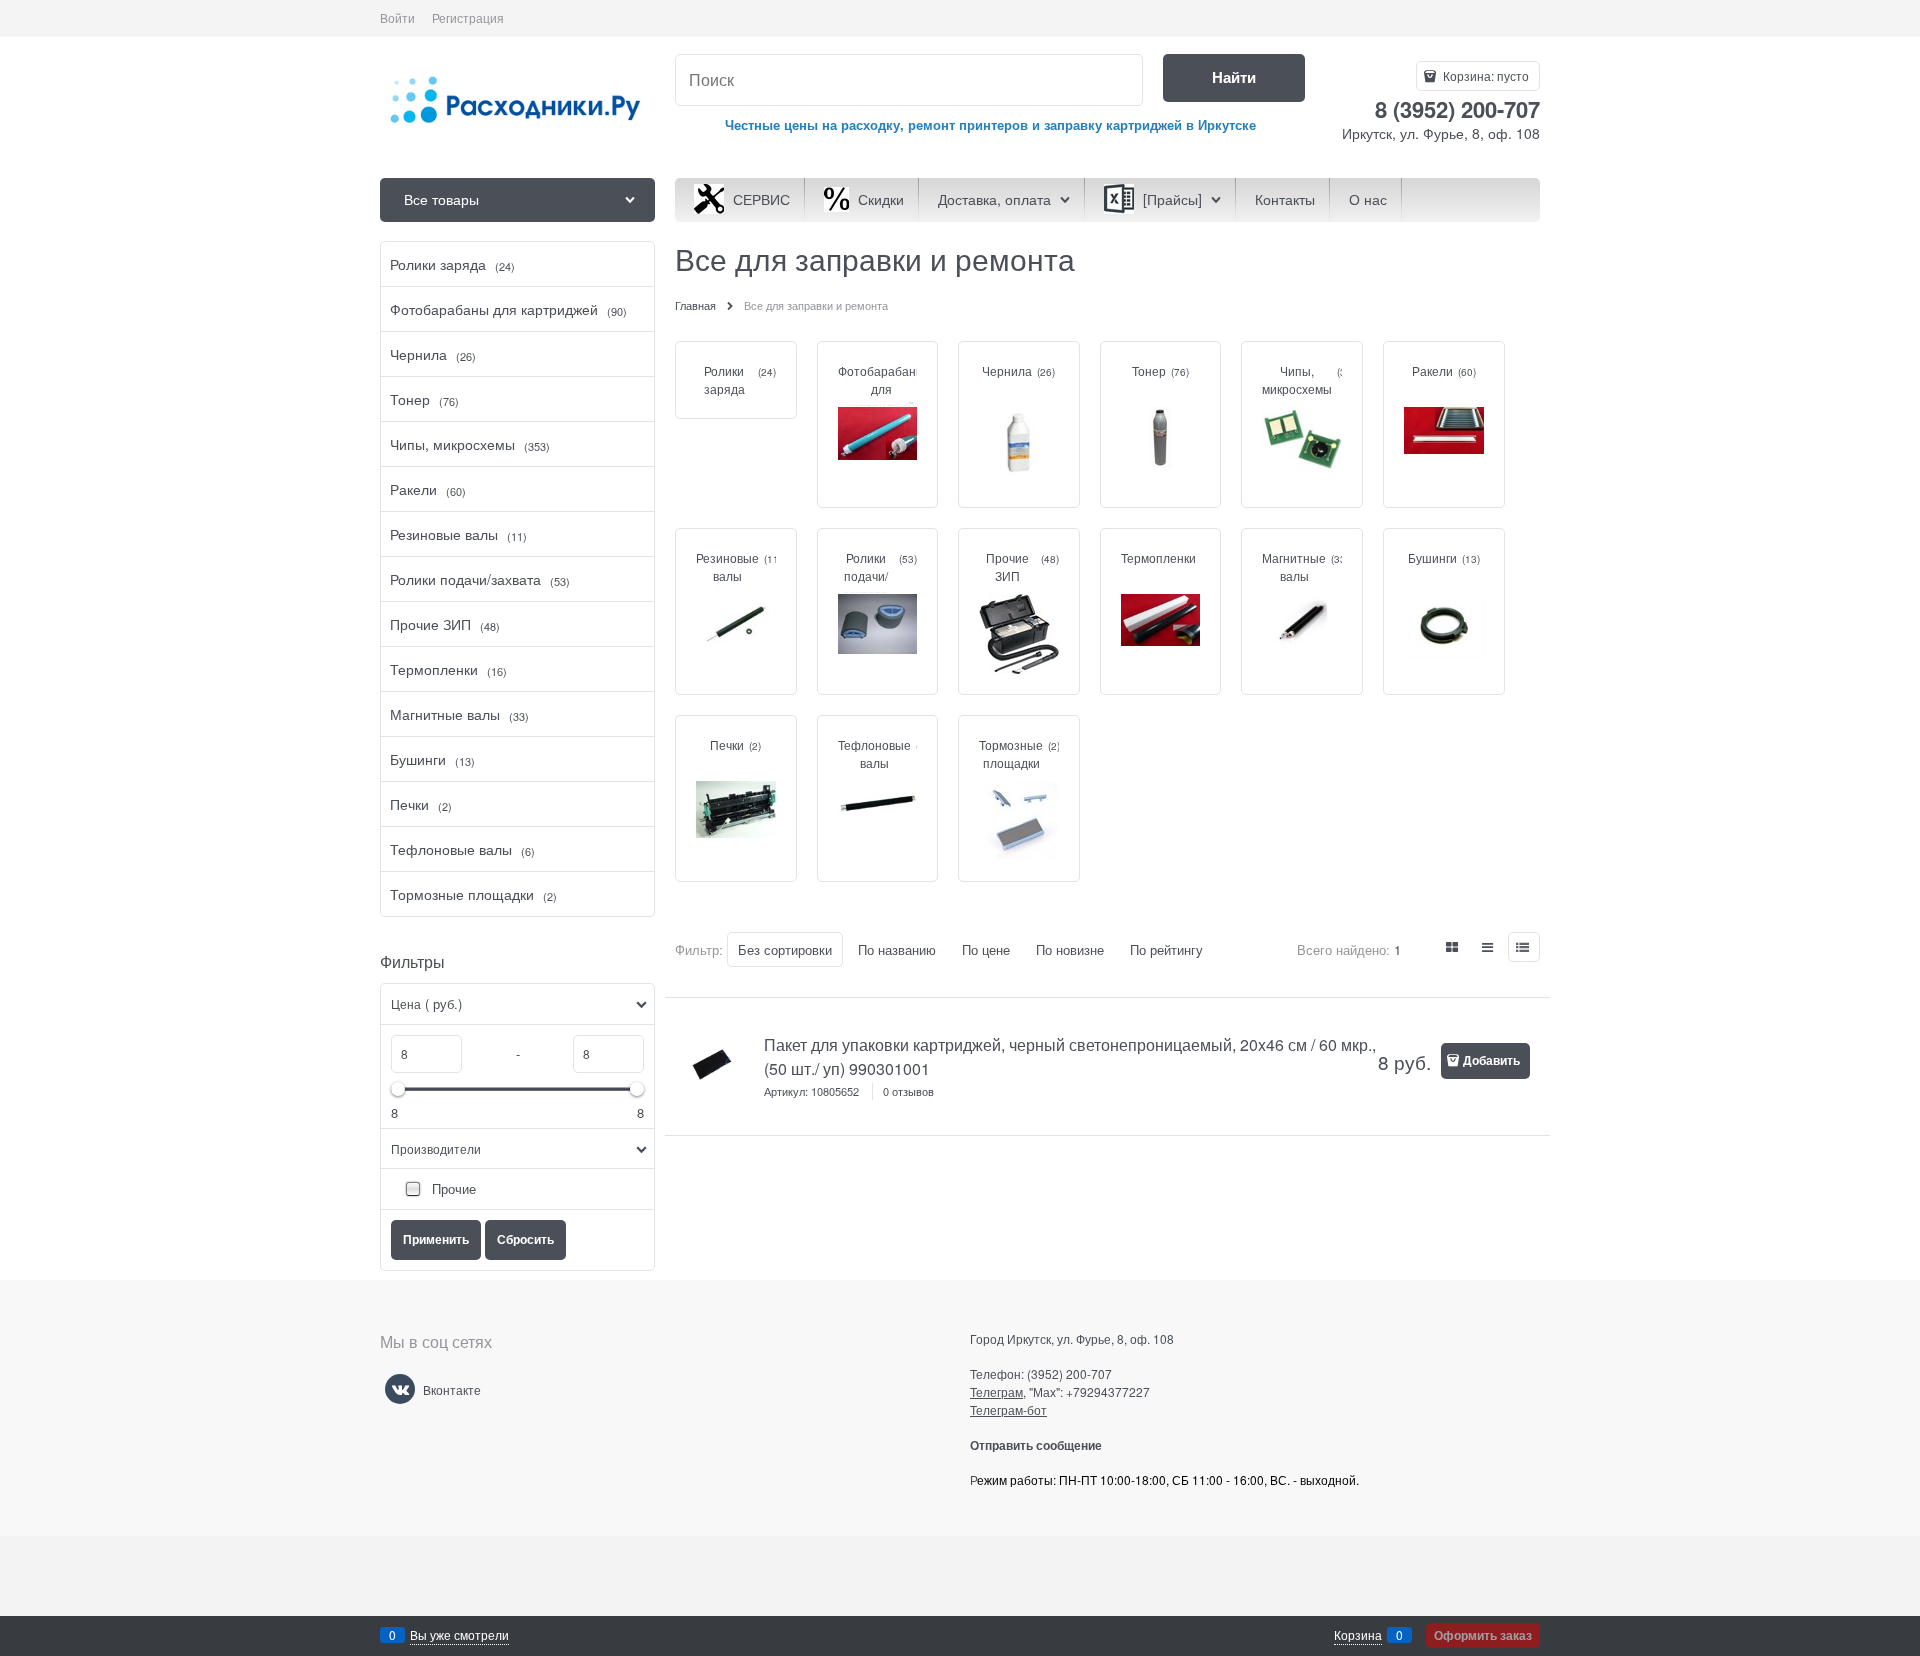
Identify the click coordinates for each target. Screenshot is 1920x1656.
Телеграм (996, 1391)
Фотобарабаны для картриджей (881, 388)
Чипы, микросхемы (1297, 379)
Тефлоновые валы (874, 753)
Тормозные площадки (1011, 753)
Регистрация (468, 17)
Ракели (1432, 370)
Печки (727, 744)
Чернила (1007, 370)
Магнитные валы (1294, 566)
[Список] (1489, 947)
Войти (397, 17)
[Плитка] (1453, 947)
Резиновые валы (727, 566)
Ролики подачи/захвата (865, 575)
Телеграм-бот (1008, 1409)
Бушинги (1432, 557)
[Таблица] (1524, 947)
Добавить (1491, 1060)
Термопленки (1158, 557)
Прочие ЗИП (1007, 566)
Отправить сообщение (1043, 1445)
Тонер (1149, 370)
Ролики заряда (724, 379)
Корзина (1358, 1634)
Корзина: (1484, 75)
